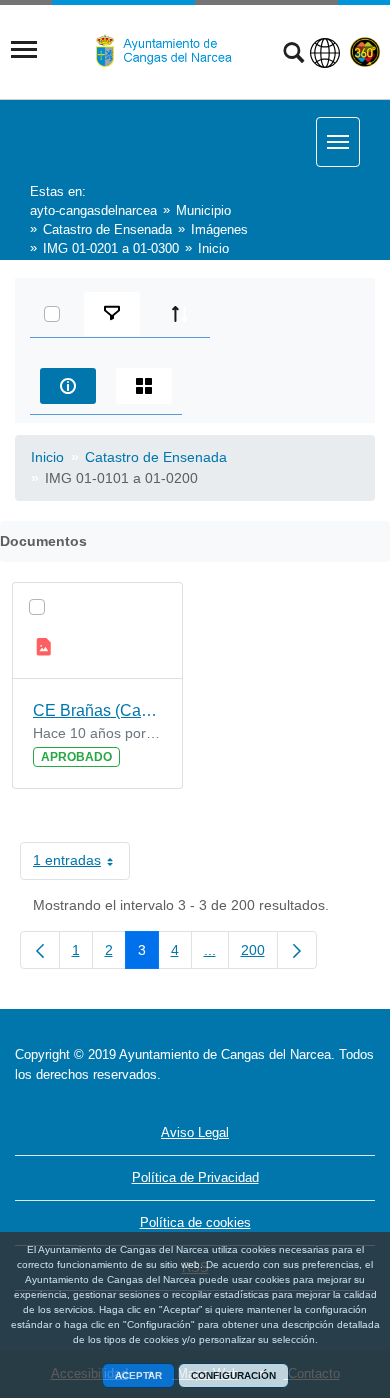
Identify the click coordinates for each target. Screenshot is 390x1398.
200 (259, 954)
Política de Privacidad (195, 1177)
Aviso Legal (195, 1132)
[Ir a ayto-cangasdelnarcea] (172, 51)
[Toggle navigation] (24, 50)
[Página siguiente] (297, 950)
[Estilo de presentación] (144, 386)
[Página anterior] (40, 950)
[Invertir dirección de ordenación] (180, 314)
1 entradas (81, 864)
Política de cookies (195, 1222)
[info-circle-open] (68, 386)
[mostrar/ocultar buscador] (293, 55)
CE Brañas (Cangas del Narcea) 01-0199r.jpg (97, 710)
